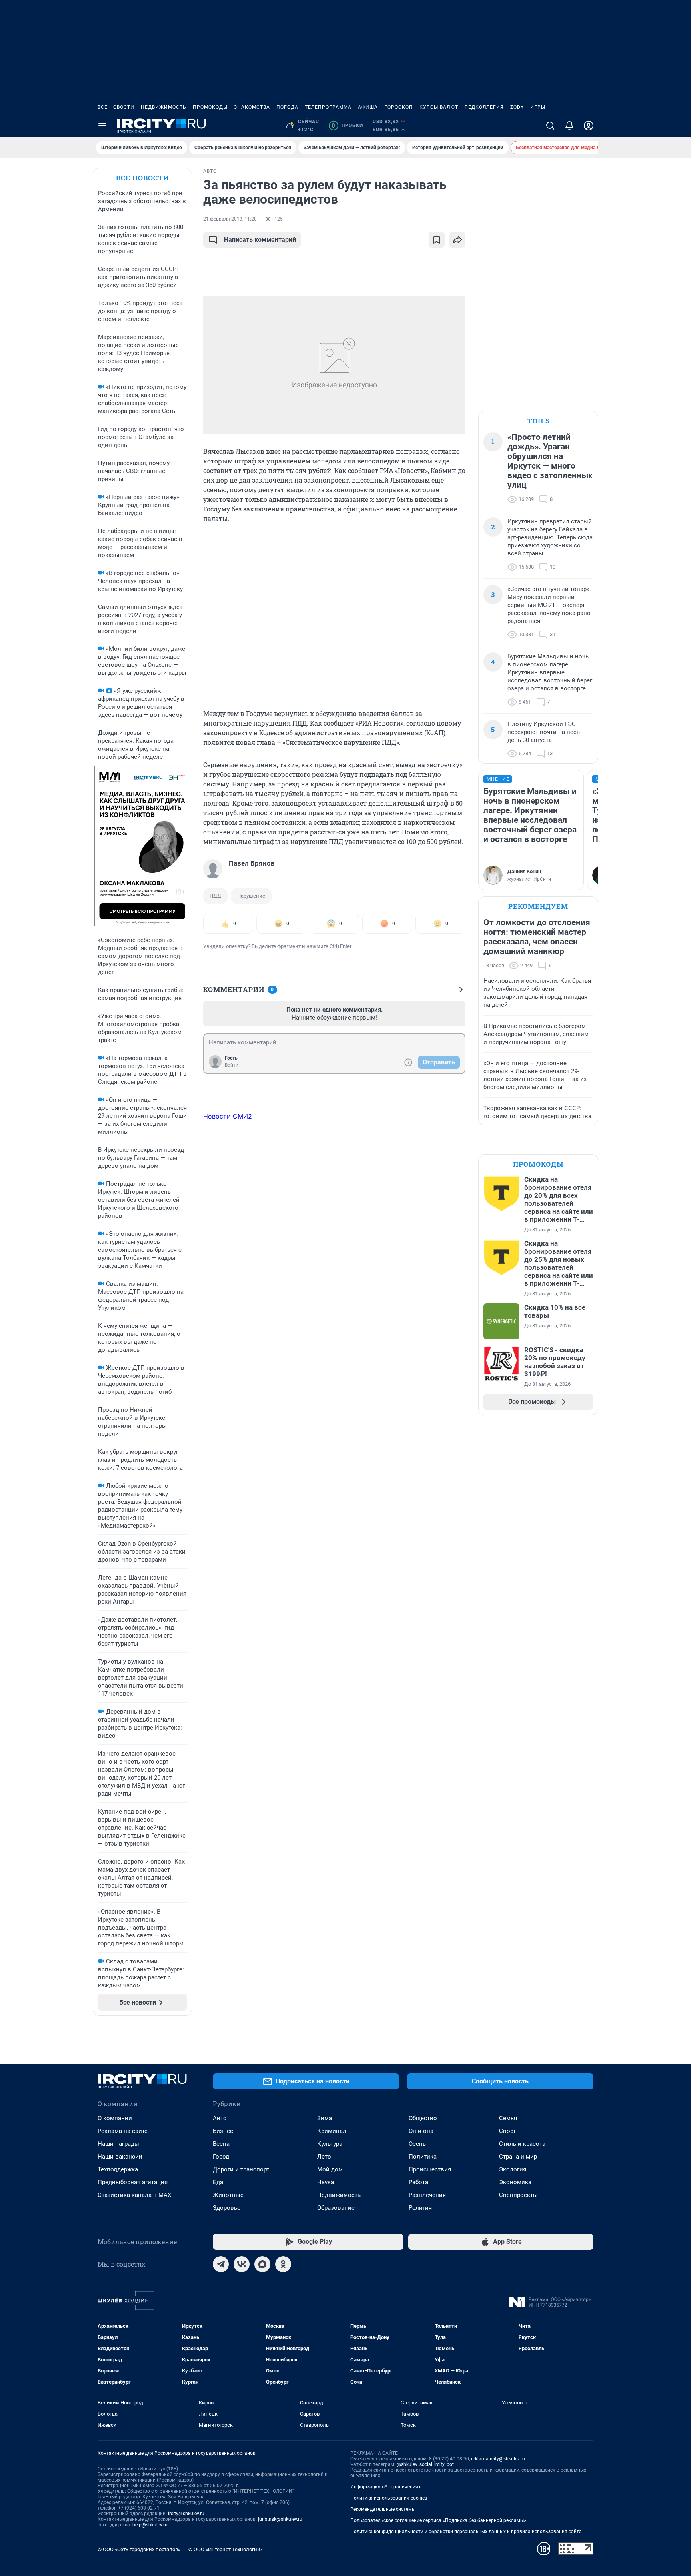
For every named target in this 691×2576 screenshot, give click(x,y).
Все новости (116, 107)
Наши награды (118, 2144)
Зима (325, 2118)
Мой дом (330, 2169)
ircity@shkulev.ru (186, 2514)
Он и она (421, 2131)
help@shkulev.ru (150, 2525)
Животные (228, 2195)
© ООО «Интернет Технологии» (226, 2549)
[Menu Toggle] (102, 126)
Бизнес (223, 2131)
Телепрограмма (328, 107)
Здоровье (227, 2208)
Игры (538, 107)
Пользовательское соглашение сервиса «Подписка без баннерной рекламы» (438, 2520)
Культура (330, 2144)
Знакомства (252, 107)
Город (221, 2157)
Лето (324, 2157)
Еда (218, 2182)
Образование (336, 2208)
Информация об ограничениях (385, 2487)
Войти (232, 1065)
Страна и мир (518, 2157)
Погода (287, 107)
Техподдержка (118, 2169)
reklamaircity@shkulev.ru (498, 2459)
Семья (508, 2118)
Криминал (332, 2131)
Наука (326, 2182)
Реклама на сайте (123, 2131)
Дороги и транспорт (241, 2169)
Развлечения (427, 2195)
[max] (262, 2264)
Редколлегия (484, 107)
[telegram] (221, 2264)
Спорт (507, 2131)
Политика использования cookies (389, 2498)
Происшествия (430, 2169)
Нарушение (251, 896)
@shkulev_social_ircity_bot (425, 2464)
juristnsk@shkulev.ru (280, 2519)
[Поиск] (550, 126)
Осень (417, 2144)
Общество (423, 2118)
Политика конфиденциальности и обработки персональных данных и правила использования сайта (466, 2532)
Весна (221, 2144)
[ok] (283, 2264)
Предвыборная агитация (133, 2182)
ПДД (215, 896)
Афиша (368, 107)
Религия (420, 2208)
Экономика (515, 2182)
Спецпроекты (518, 2195)
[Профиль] (589, 126)
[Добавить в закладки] (437, 240)
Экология (513, 2169)
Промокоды (210, 107)
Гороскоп (399, 107)
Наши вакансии (120, 2157)
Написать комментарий (260, 240)
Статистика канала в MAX (134, 2195)
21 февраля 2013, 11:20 (230, 219)
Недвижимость (164, 107)
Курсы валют (439, 107)
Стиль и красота (522, 2144)
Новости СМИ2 (228, 1116)
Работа (418, 2182)
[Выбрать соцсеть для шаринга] (457, 240)
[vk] (242, 2264)
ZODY (517, 107)
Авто (220, 2118)
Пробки (347, 126)
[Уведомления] (569, 126)
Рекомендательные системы (383, 2509)
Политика (423, 2157)
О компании (115, 2118)
